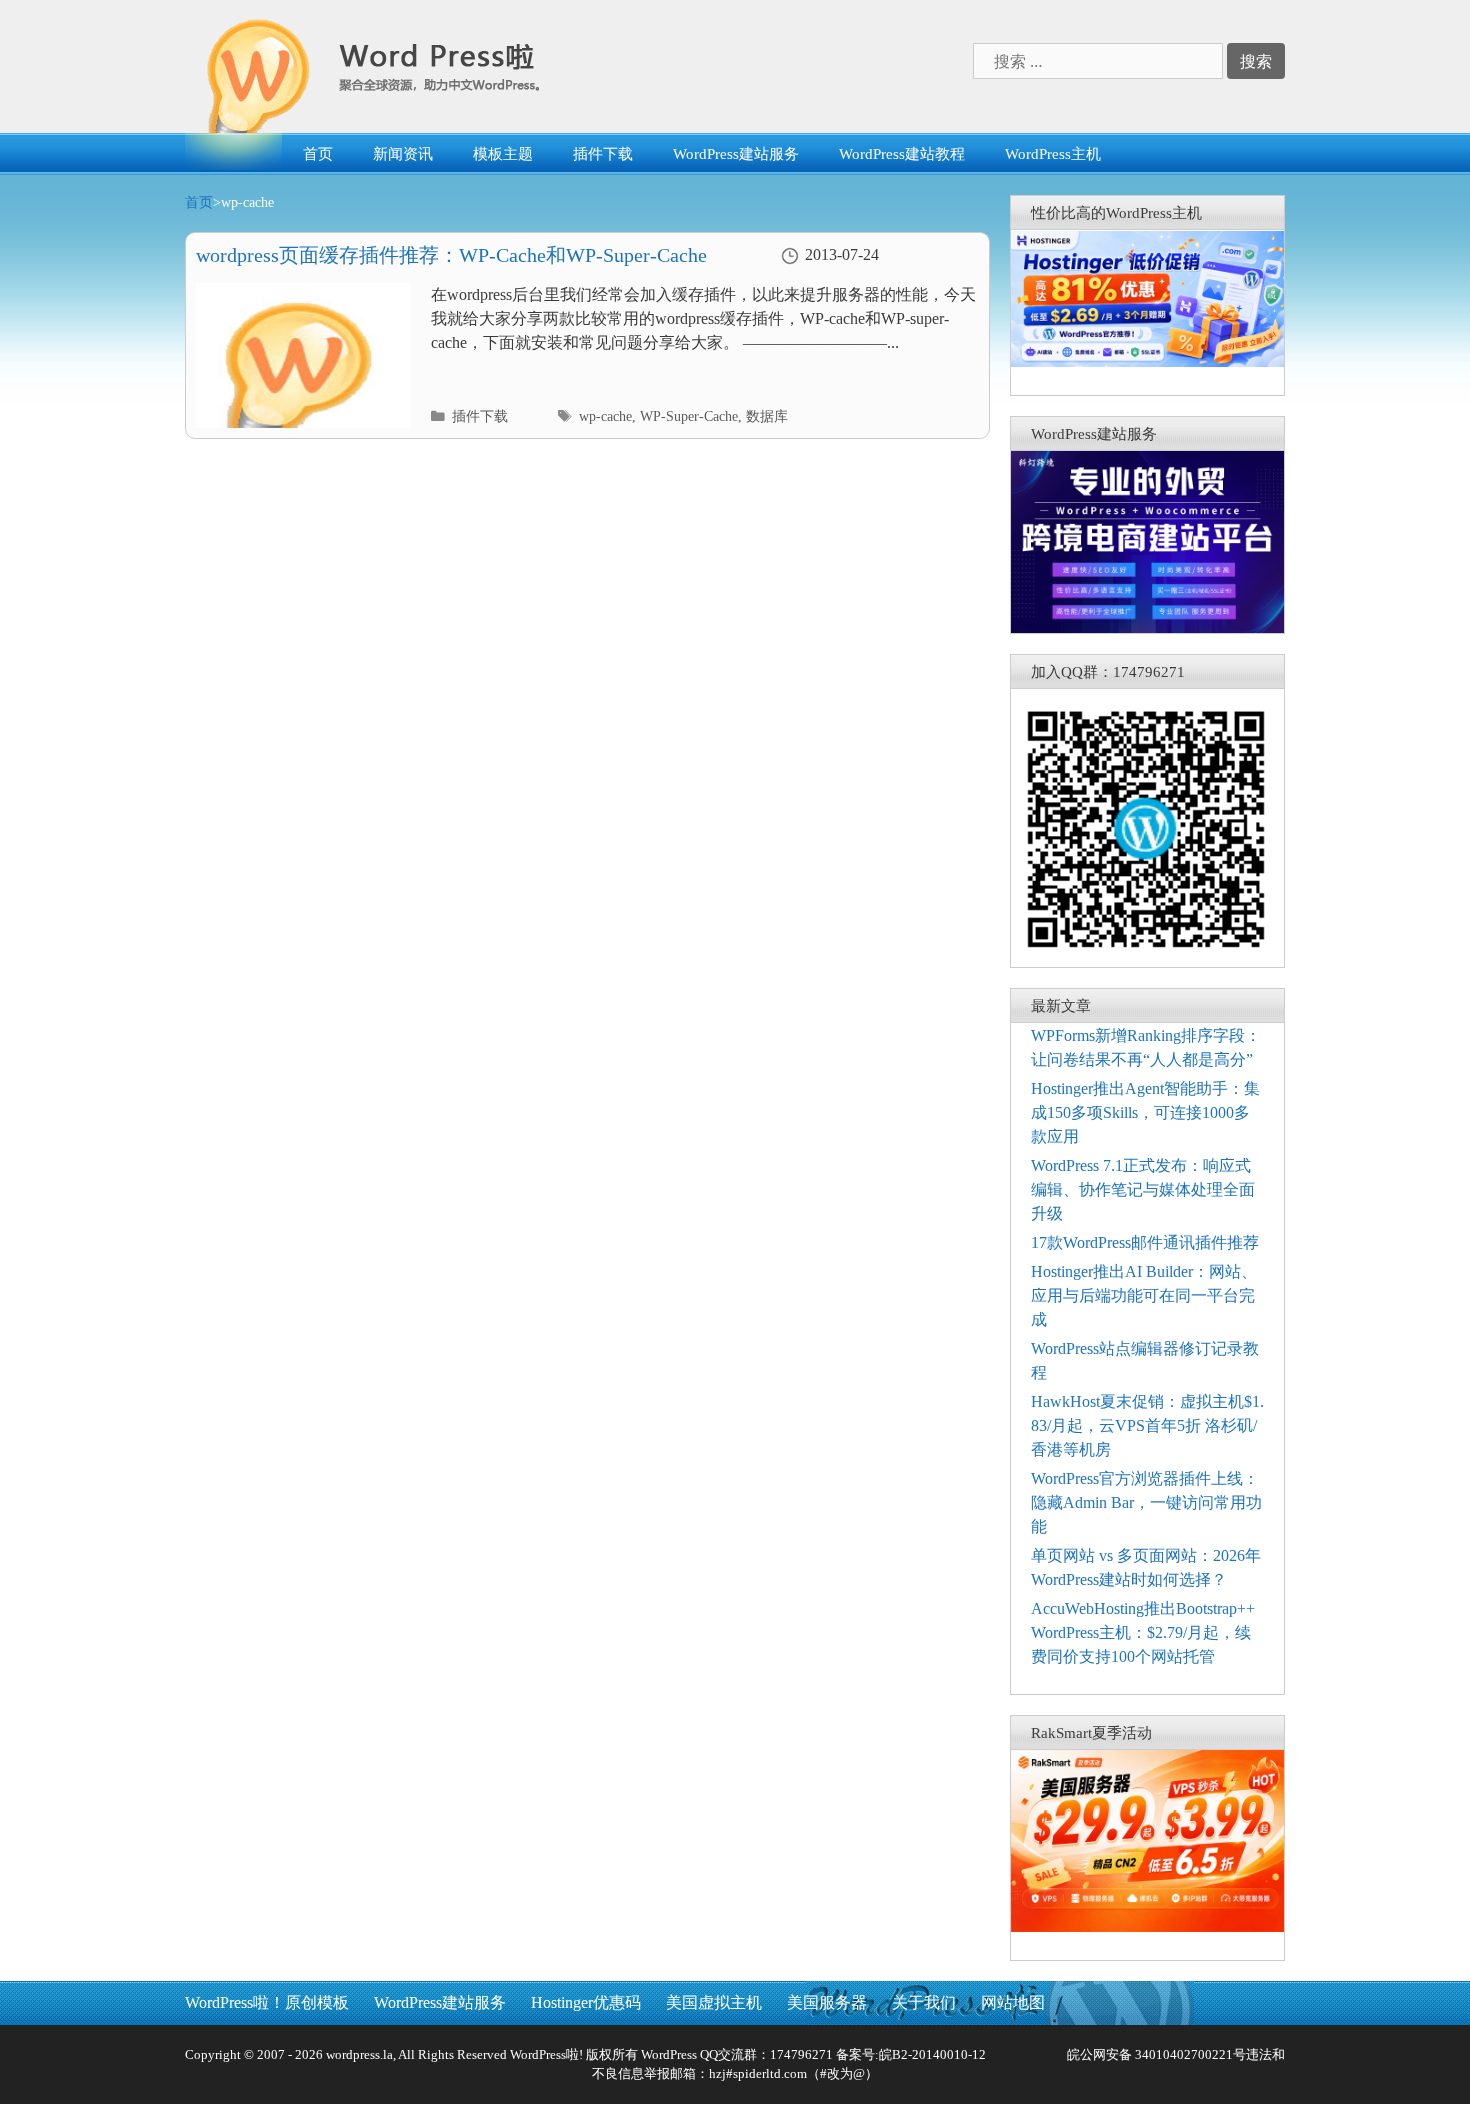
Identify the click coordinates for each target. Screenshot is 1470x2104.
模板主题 (503, 154)
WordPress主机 (1053, 154)
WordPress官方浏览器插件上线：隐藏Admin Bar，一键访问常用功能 (1146, 1502)
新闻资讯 (403, 154)
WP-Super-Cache (689, 416)
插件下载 (603, 154)
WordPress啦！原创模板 (267, 2002)
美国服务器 (827, 2002)
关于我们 (924, 2002)
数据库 (767, 416)
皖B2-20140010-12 (932, 2054)
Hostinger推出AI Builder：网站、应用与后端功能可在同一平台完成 (1144, 1295)
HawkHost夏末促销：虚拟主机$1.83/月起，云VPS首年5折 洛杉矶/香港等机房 (1147, 1425)
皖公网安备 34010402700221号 (1155, 2054)
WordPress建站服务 (736, 154)
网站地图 (1013, 2002)
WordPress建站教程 (902, 154)
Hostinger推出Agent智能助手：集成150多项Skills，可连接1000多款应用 (1145, 1112)
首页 (318, 154)
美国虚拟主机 (714, 2002)
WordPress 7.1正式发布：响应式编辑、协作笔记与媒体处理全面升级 (1143, 1189)
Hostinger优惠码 (586, 2002)
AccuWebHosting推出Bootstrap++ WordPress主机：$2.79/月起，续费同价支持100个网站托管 (1143, 1632)
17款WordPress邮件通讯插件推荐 (1145, 1242)
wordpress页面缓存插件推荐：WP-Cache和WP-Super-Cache (451, 255)
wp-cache (605, 416)
